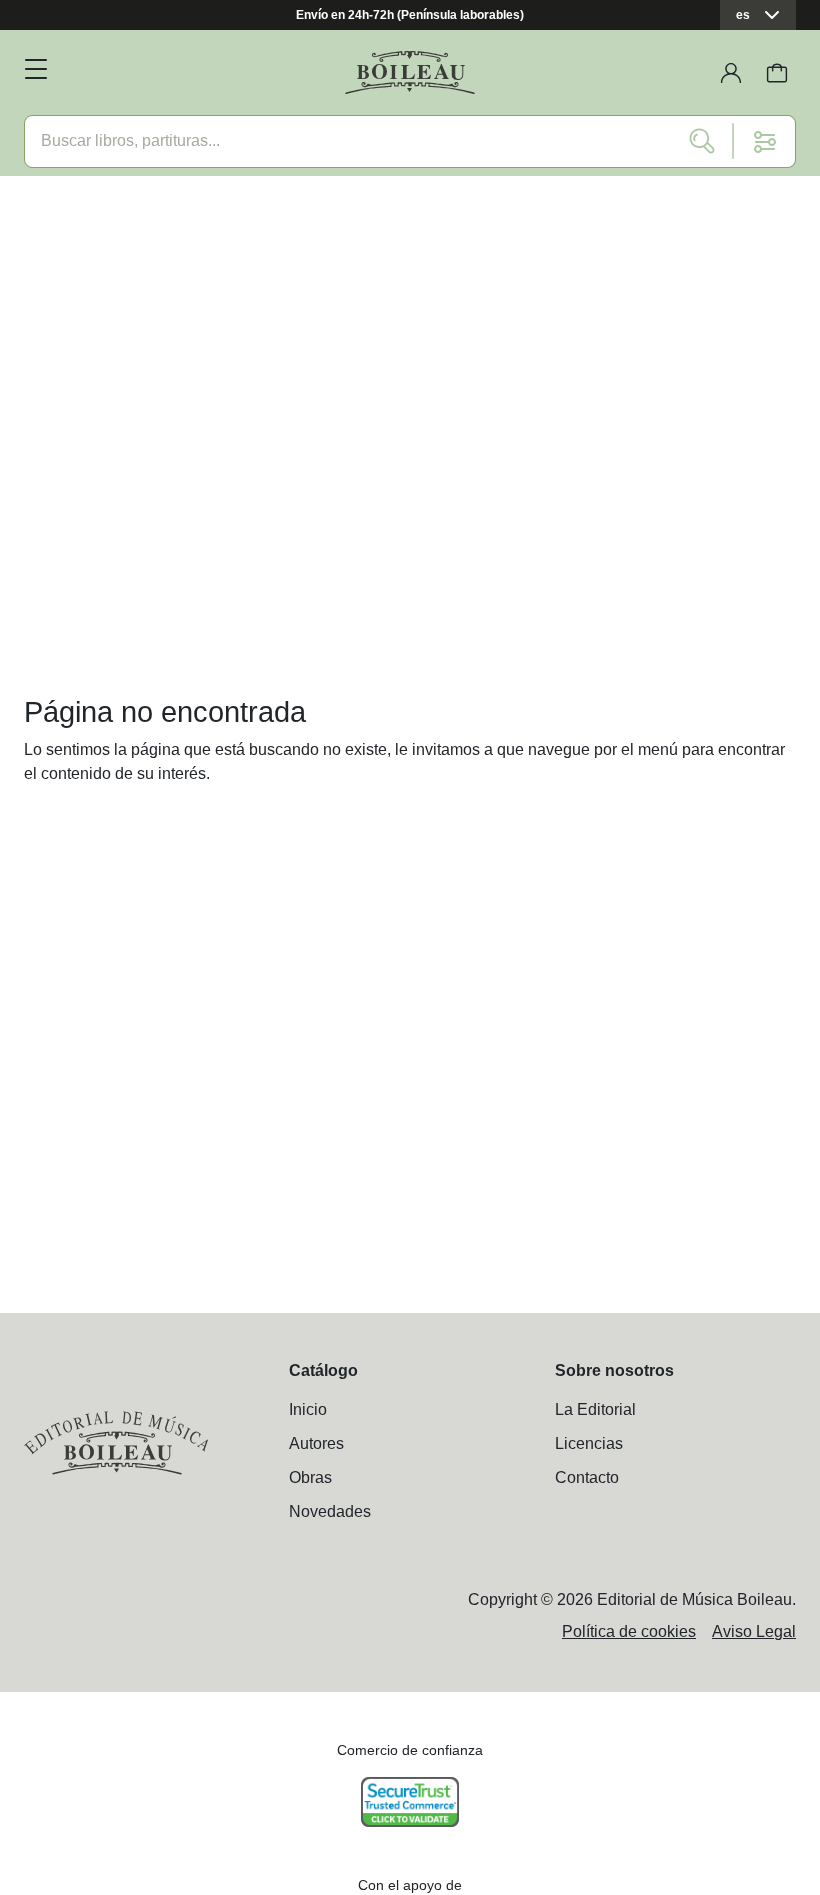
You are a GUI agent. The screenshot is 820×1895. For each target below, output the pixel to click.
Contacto (587, 1477)
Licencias (589, 1443)
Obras (310, 1477)
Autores (316, 1443)
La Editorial (595, 1409)
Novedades (330, 1511)
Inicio (308, 1409)
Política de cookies (629, 1631)
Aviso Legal (754, 1631)
